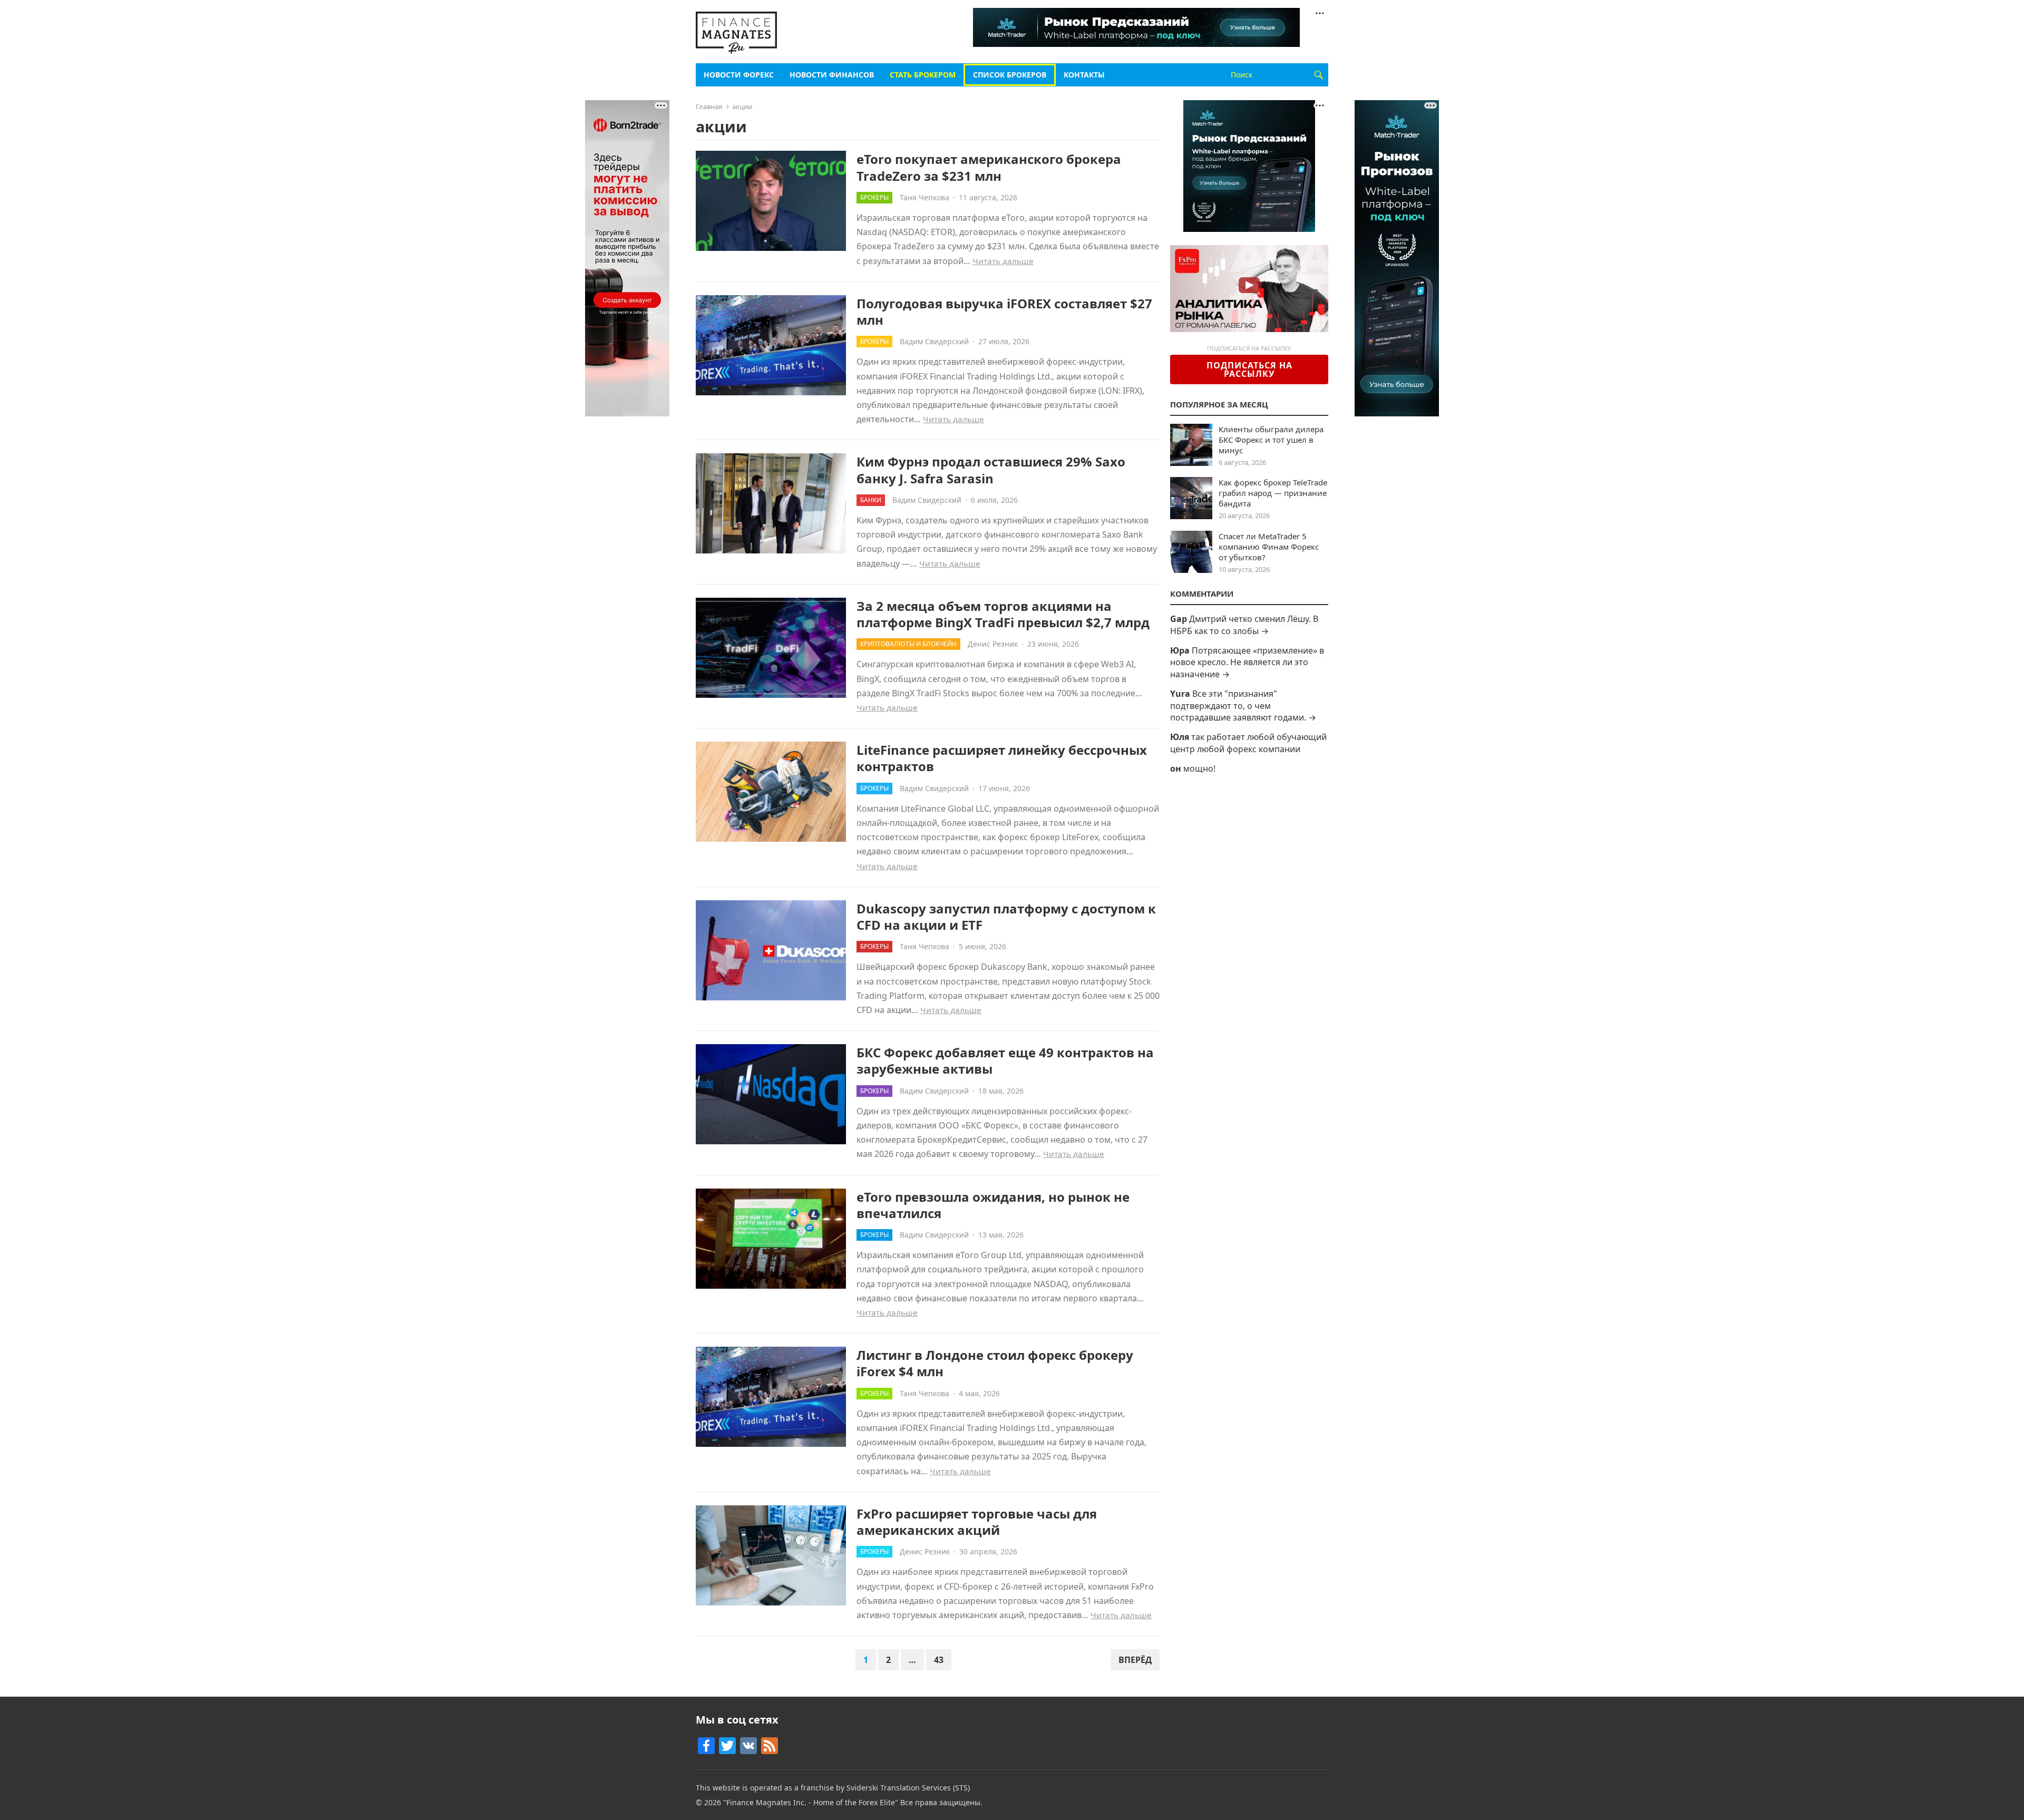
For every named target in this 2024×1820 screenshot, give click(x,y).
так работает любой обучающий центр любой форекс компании (1248, 743)
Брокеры (874, 197)
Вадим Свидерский (934, 341)
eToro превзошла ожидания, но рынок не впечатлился (993, 1205)
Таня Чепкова (925, 197)
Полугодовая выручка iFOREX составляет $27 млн (1004, 312)
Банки (871, 500)
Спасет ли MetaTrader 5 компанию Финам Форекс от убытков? (1269, 547)
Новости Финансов (832, 75)
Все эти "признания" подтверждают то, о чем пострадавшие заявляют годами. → (1243, 705)
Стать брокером (923, 75)
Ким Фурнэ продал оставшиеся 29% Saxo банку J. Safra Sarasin (991, 470)
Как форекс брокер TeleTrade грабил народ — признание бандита (1273, 493)
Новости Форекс (739, 75)
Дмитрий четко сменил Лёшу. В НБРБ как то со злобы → (1244, 625)
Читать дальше (1003, 261)
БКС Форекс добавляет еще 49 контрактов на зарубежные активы (1005, 1060)
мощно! (1199, 768)
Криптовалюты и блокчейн (908, 644)
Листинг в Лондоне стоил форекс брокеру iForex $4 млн (995, 1363)
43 (939, 1660)
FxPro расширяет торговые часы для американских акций (977, 1522)
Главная (709, 106)
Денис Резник (993, 644)
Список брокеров (1010, 75)
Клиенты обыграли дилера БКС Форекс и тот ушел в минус (1271, 440)
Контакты (1084, 75)
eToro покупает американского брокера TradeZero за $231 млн (989, 167)
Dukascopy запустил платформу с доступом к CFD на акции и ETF (1006, 917)
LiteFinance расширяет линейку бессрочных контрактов (1002, 758)
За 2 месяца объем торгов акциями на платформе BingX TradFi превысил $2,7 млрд (1003, 614)
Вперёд (1135, 1660)
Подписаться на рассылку (1249, 369)
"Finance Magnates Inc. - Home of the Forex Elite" (811, 1802)
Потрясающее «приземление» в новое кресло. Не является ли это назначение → (1247, 662)
